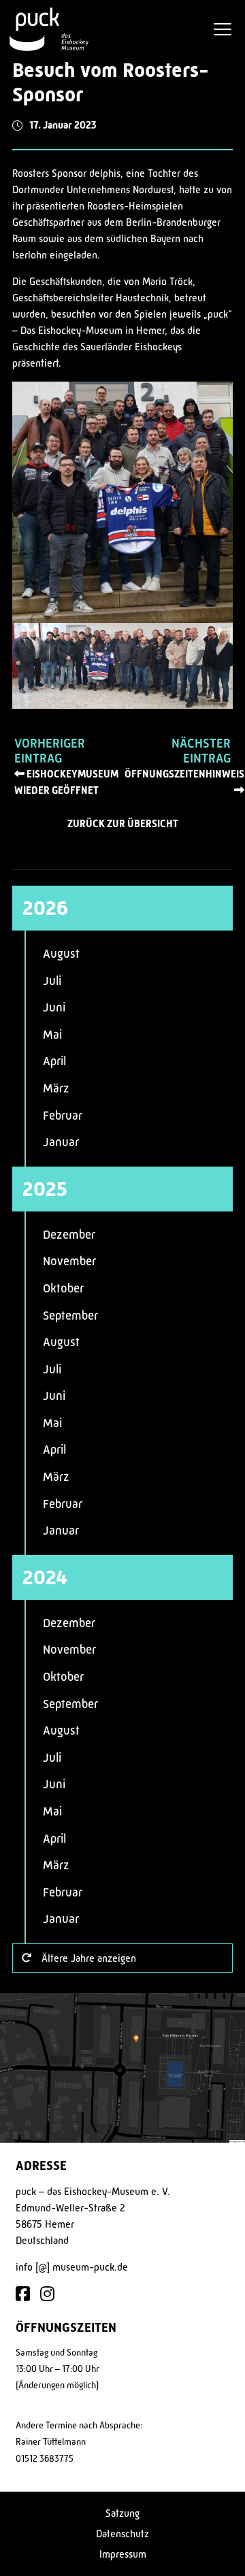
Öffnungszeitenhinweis (184, 774)
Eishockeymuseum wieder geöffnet (66, 782)
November (69, 1261)
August (61, 954)
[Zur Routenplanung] (122, 2068)
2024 (45, 1577)
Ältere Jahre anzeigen (89, 1958)
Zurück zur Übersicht (123, 824)
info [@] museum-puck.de (72, 2267)
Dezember (69, 1235)
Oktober (63, 1288)
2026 (45, 908)
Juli (52, 981)
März (56, 1088)
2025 (45, 1189)
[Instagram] (47, 2295)
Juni (54, 1007)
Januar (61, 1142)
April (54, 1061)
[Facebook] (23, 2295)
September (70, 1316)
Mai (52, 1035)
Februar (63, 1116)
